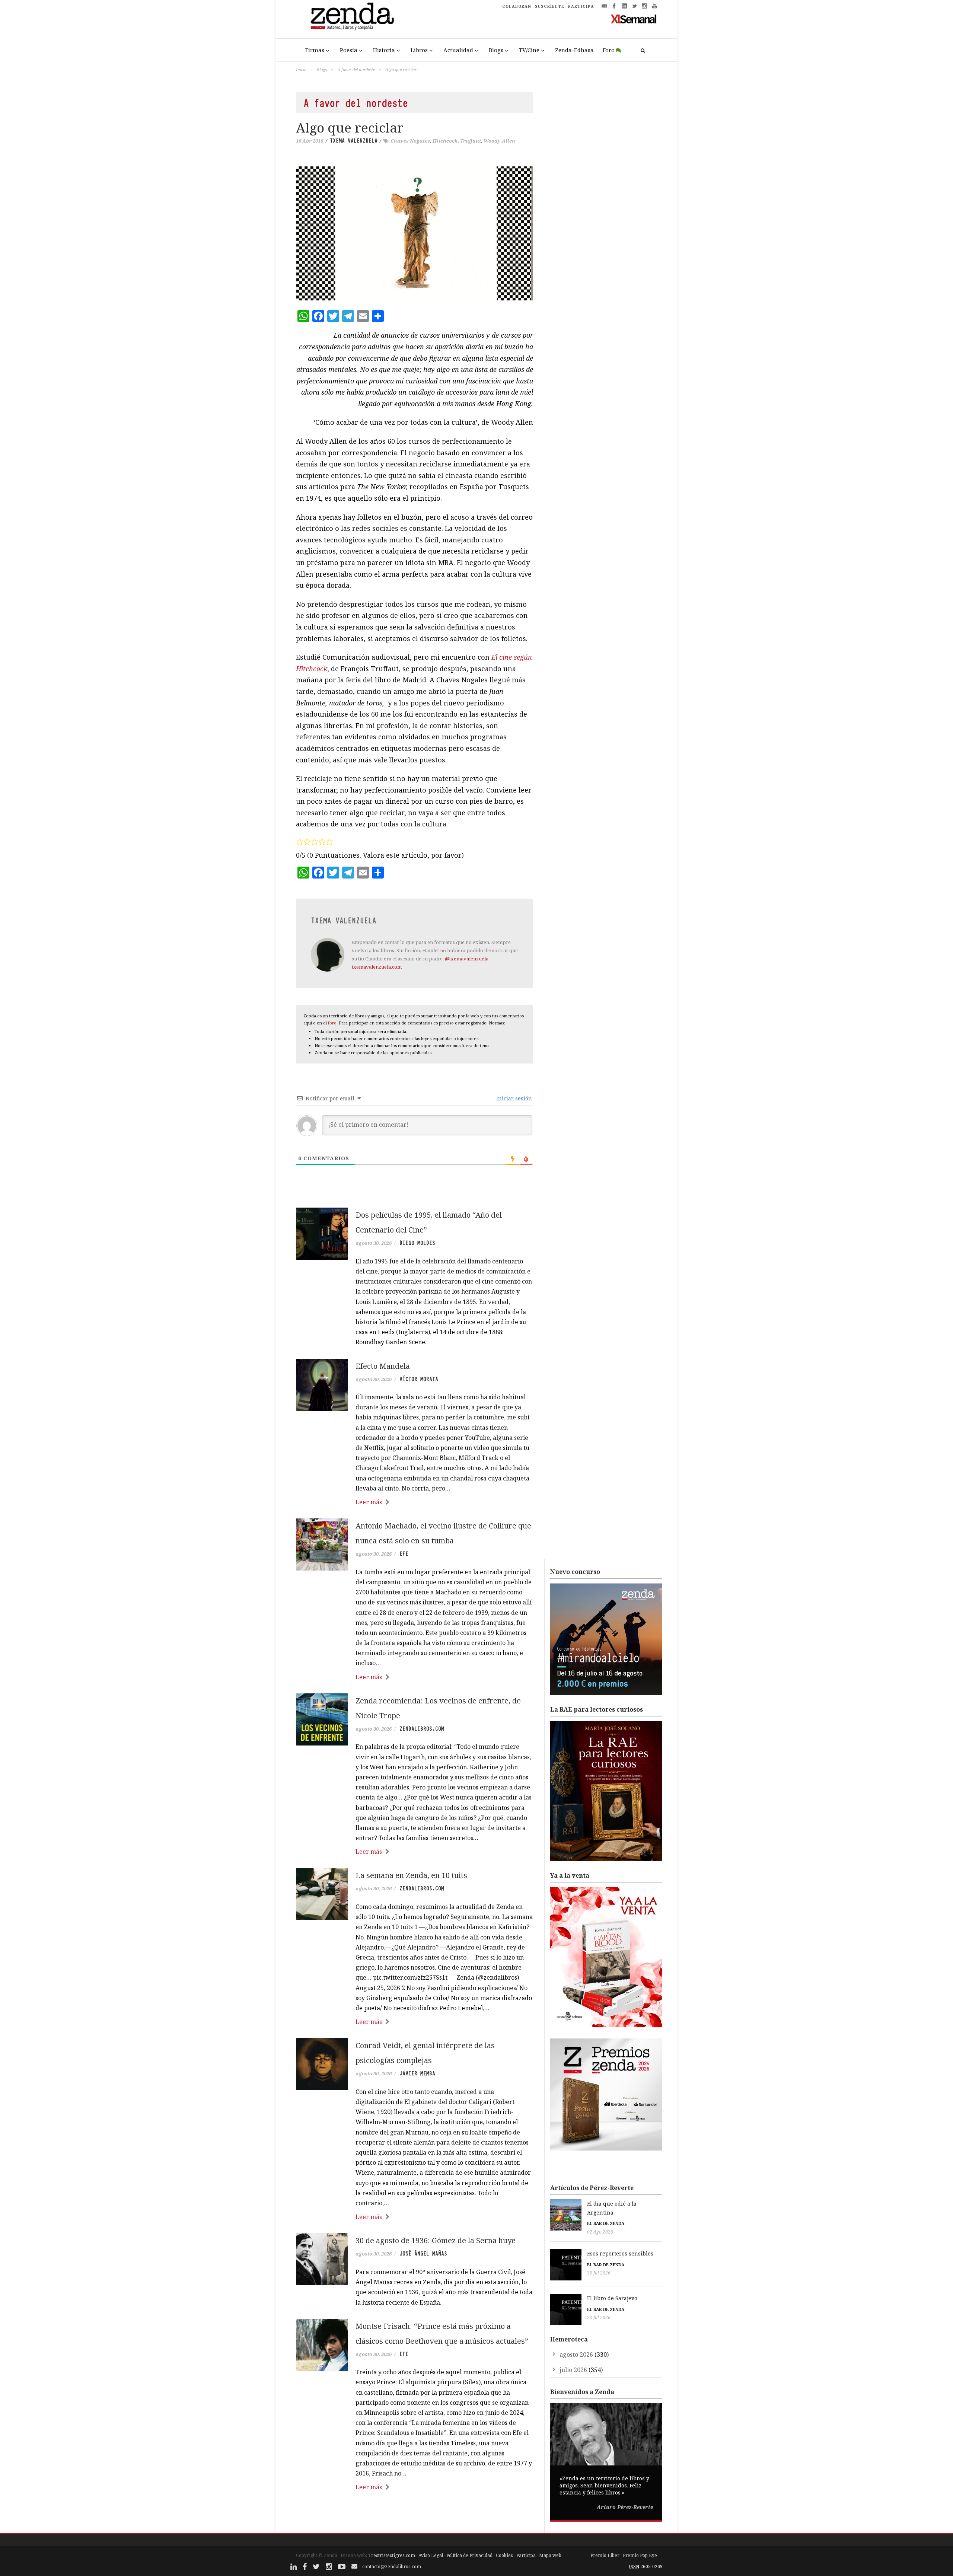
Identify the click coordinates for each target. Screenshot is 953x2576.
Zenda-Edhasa (574, 50)
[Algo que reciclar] (415, 233)
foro (332, 1023)
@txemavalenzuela (467, 959)
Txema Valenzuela (354, 141)
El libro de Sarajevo (612, 2298)
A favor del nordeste (356, 69)
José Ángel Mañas (423, 2254)
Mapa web (550, 2555)
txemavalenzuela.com (377, 967)
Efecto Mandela (383, 1366)
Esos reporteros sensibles (620, 2253)
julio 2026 (573, 2370)
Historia (384, 50)
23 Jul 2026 (599, 2317)
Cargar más (415, 2516)
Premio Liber (605, 2555)
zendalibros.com (422, 1729)
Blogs (496, 50)
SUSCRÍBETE (550, 6)
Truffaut (471, 141)
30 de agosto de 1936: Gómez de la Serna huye (436, 2240)
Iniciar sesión (513, 1098)
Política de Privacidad (469, 2555)
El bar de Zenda (606, 2223)
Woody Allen (499, 141)
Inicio (301, 69)
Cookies (504, 2555)
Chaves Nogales (410, 141)
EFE (404, 1554)
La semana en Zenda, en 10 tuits (411, 1875)
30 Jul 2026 (599, 2273)
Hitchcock (445, 141)
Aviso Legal (431, 2555)
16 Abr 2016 (310, 141)
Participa (526, 2555)
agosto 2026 (576, 2355)
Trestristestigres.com (392, 2555)
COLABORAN (517, 6)
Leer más (369, 1502)
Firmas (315, 50)
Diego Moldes (417, 1243)
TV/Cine (529, 50)
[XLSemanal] (634, 19)
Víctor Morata (419, 1379)
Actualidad (458, 50)
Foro (609, 50)
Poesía (349, 50)
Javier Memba (417, 2073)
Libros (419, 50)
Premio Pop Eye (640, 2555)
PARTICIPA (581, 6)
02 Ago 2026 (600, 2232)
